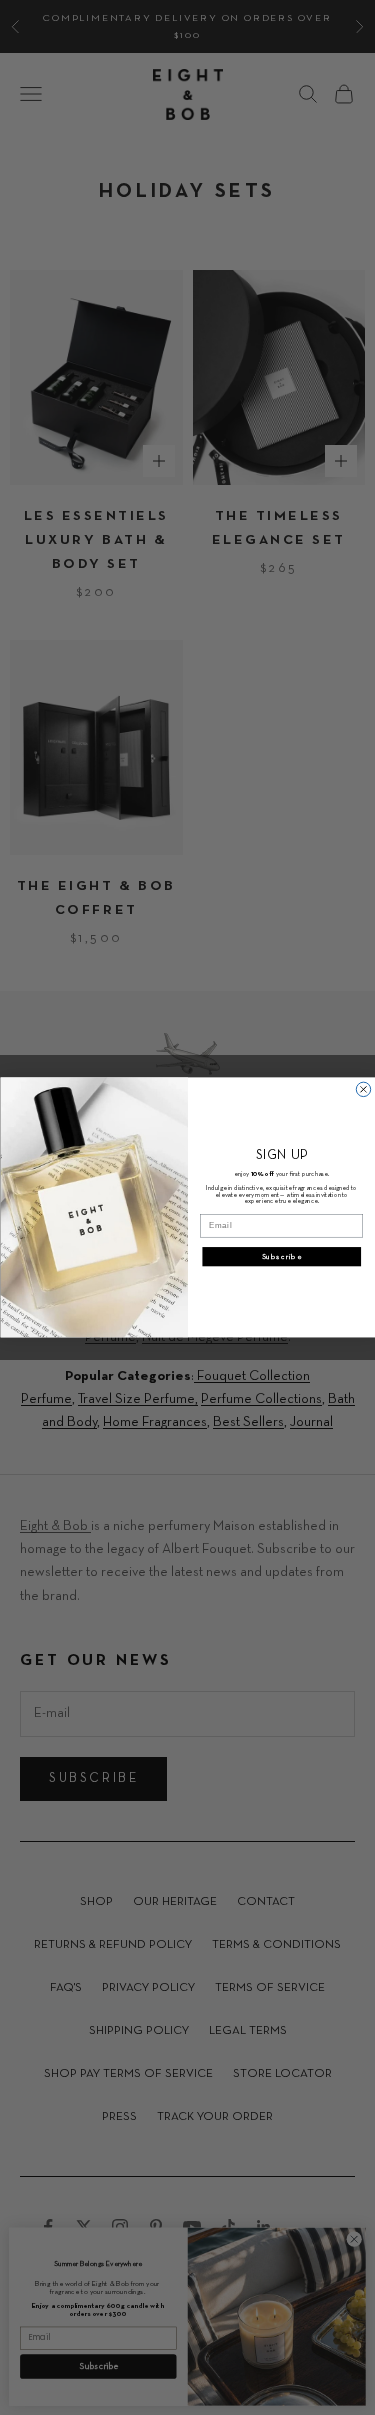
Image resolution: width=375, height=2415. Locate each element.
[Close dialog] (363, 1089)
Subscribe (281, 1257)
